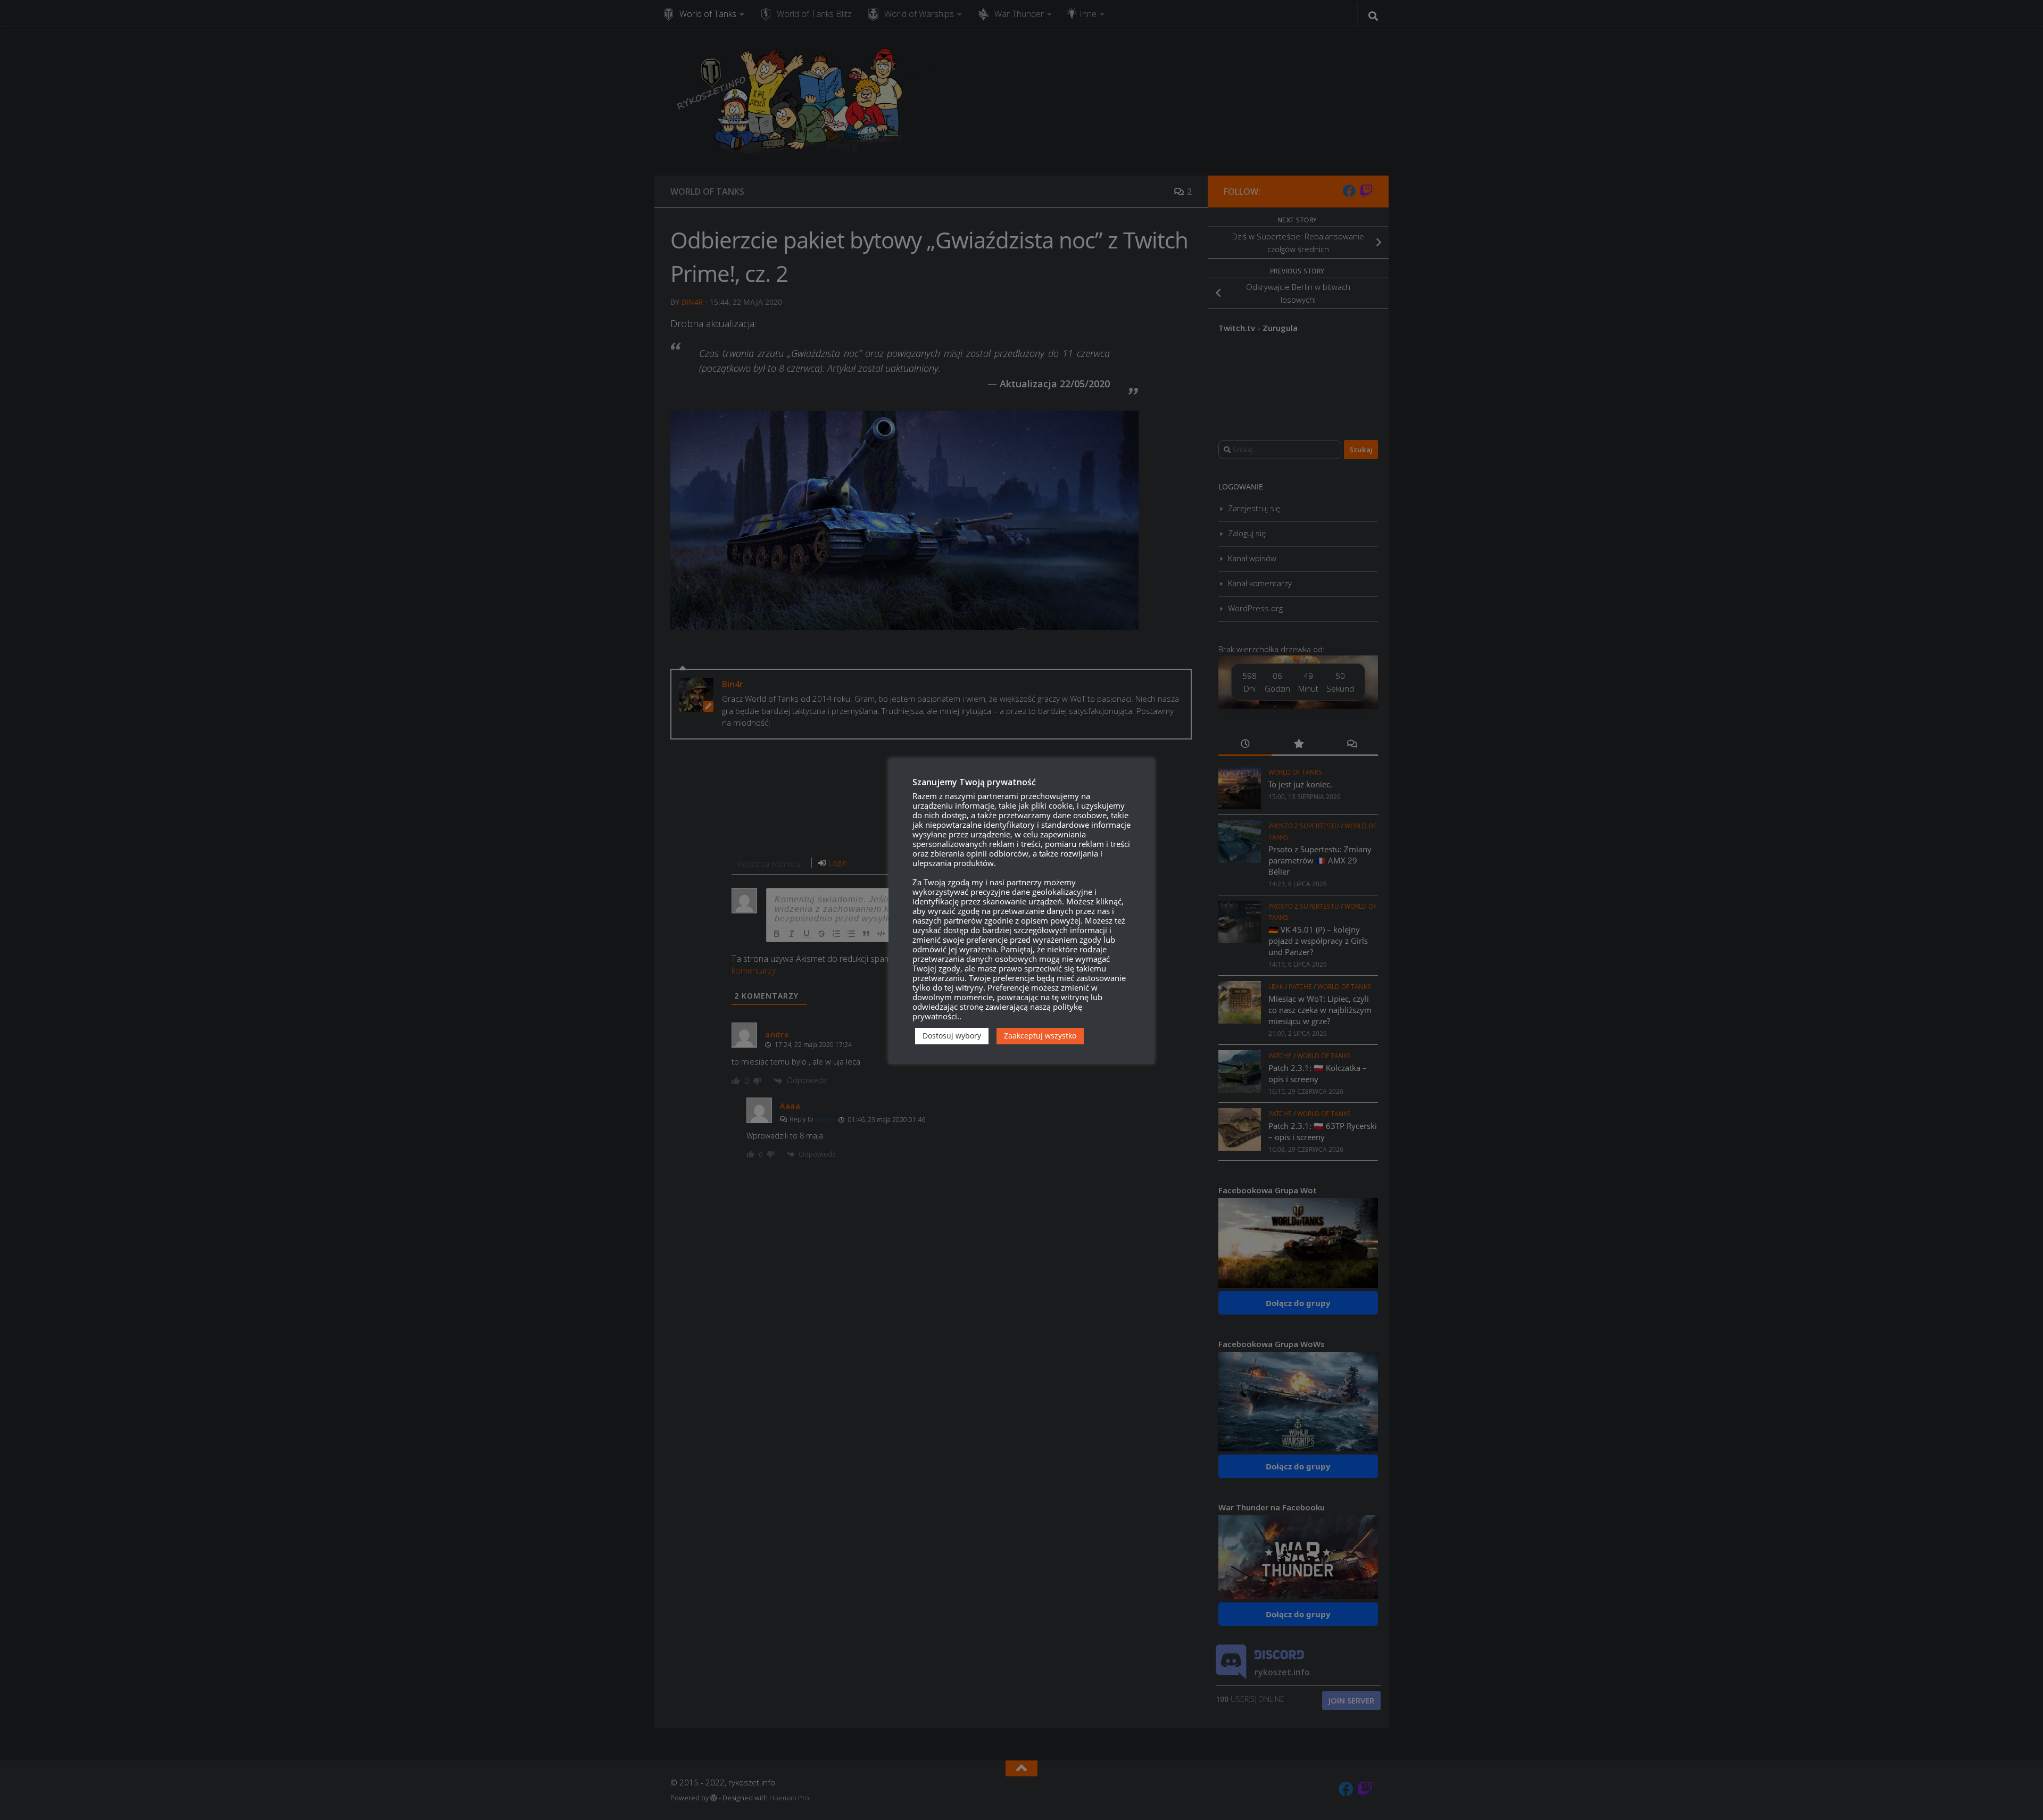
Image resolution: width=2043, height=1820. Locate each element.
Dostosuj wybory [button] (952, 1036)
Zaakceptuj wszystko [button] (1040, 1036)
